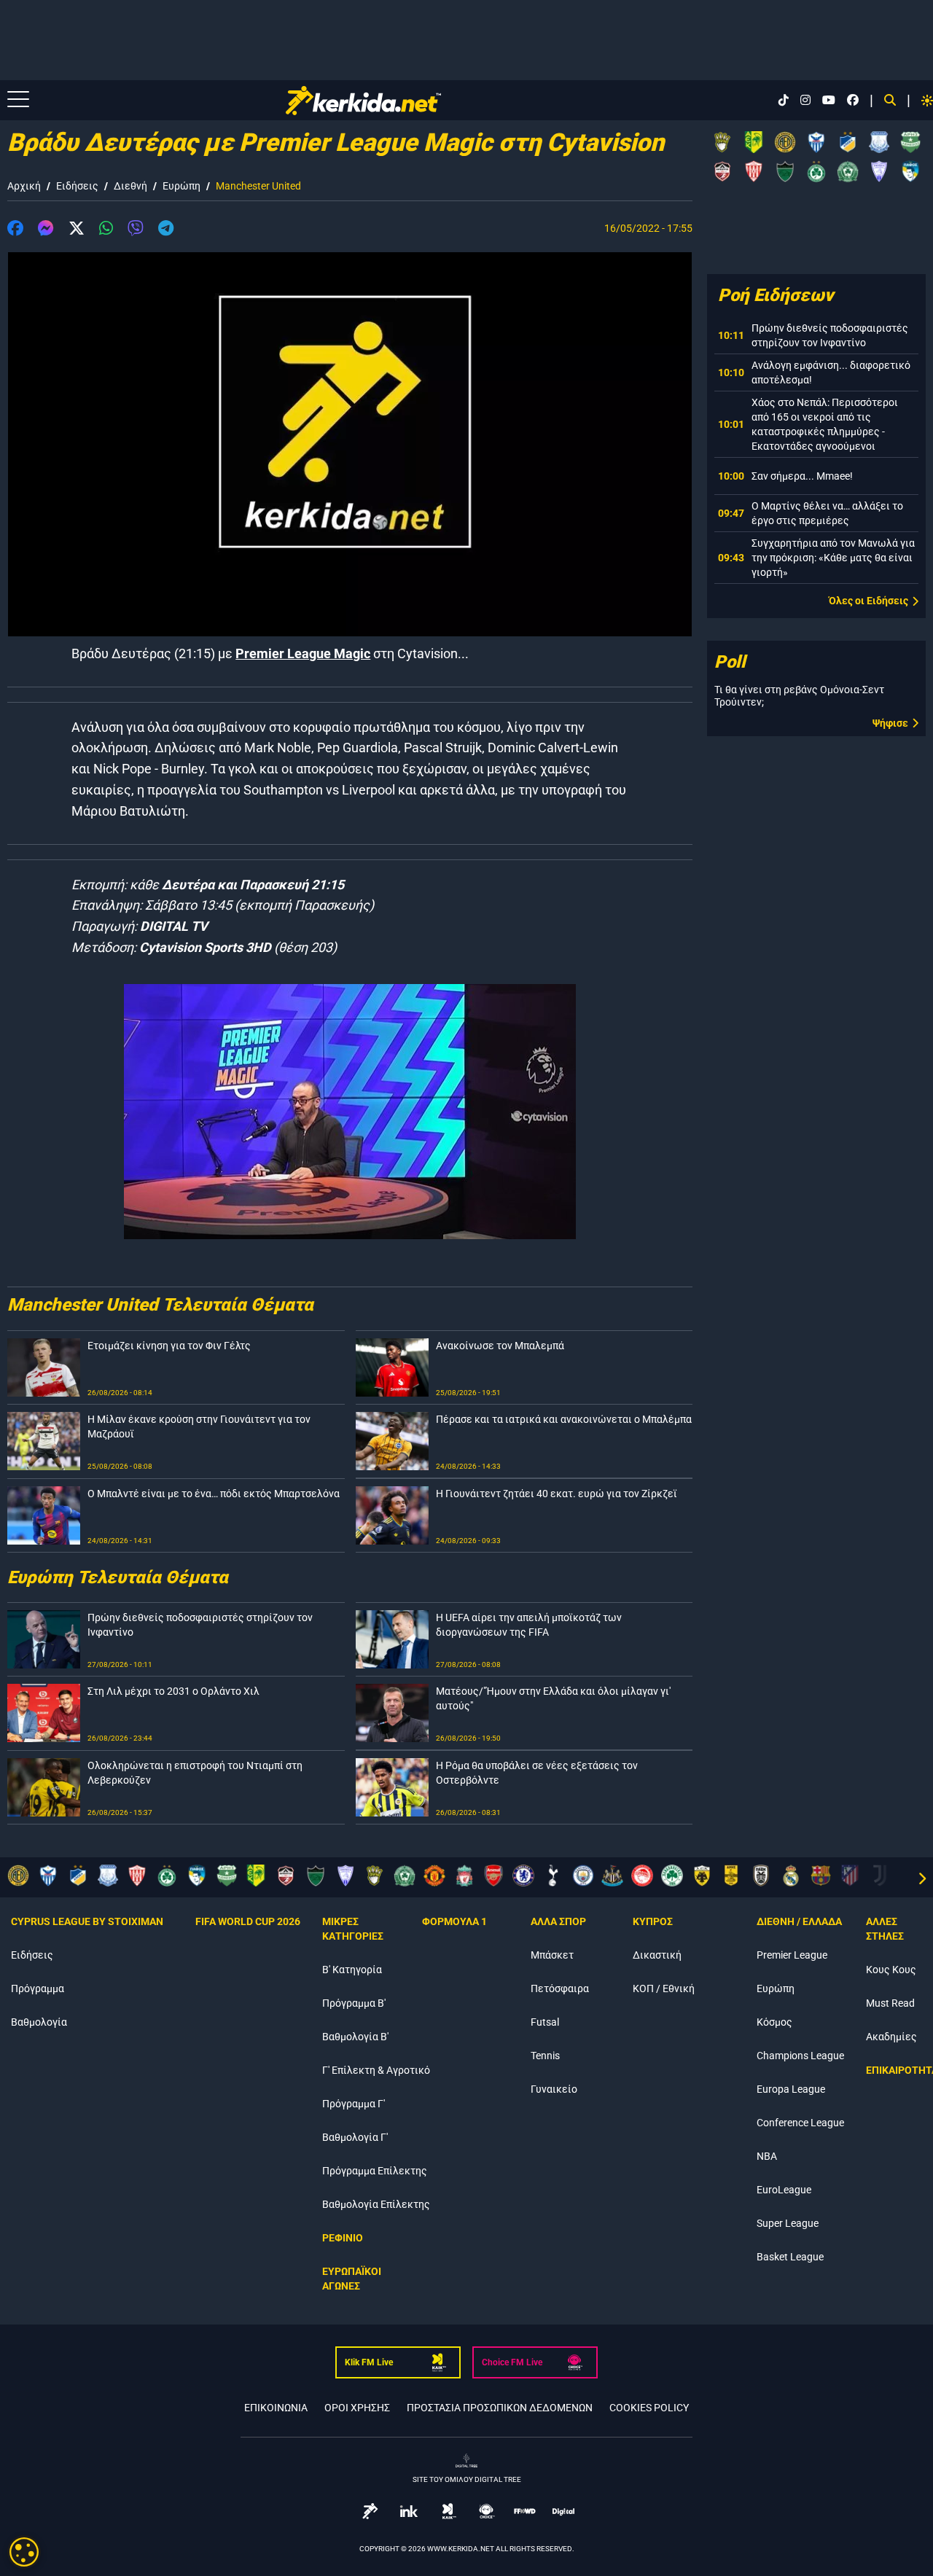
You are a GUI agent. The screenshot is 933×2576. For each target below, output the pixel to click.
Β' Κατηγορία (352, 1970)
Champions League (800, 2056)
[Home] (363, 101)
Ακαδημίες (891, 2037)
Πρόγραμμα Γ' (354, 2104)
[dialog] (24, 2552)
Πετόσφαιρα (560, 1988)
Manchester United (258, 186)
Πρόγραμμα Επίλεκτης (375, 2171)
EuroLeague (784, 2190)
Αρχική (24, 186)
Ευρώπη (181, 186)
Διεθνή (130, 186)
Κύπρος (653, 1921)
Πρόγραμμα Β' (354, 2003)
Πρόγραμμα (38, 1988)
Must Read (890, 2003)
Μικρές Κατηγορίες (353, 1929)
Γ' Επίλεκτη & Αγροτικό (376, 2070)
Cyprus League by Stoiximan (87, 1921)
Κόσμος (774, 2022)
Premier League (792, 1955)
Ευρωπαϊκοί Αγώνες (352, 2279)
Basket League (790, 2257)
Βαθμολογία (39, 2022)
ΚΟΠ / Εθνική (664, 1988)
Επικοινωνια (276, 2408)
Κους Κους (891, 1970)
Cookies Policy (649, 2408)
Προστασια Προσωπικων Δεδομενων (500, 2408)
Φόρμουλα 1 (454, 1921)
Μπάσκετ (552, 1955)
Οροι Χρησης (357, 2408)
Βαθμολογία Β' (355, 2037)
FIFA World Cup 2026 (248, 1921)
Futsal (545, 2022)
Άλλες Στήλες (885, 1929)
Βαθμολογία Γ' (355, 2137)
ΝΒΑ (767, 2156)
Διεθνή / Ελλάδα (799, 1921)
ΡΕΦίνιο (343, 2238)
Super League (788, 2223)
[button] (15, 230)
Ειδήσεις (77, 186)
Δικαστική (657, 1955)
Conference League (800, 2123)
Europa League (791, 2089)
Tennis (545, 2056)
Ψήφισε (890, 723)
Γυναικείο (554, 2089)
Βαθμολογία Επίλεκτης (376, 2204)
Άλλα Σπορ (558, 1921)
